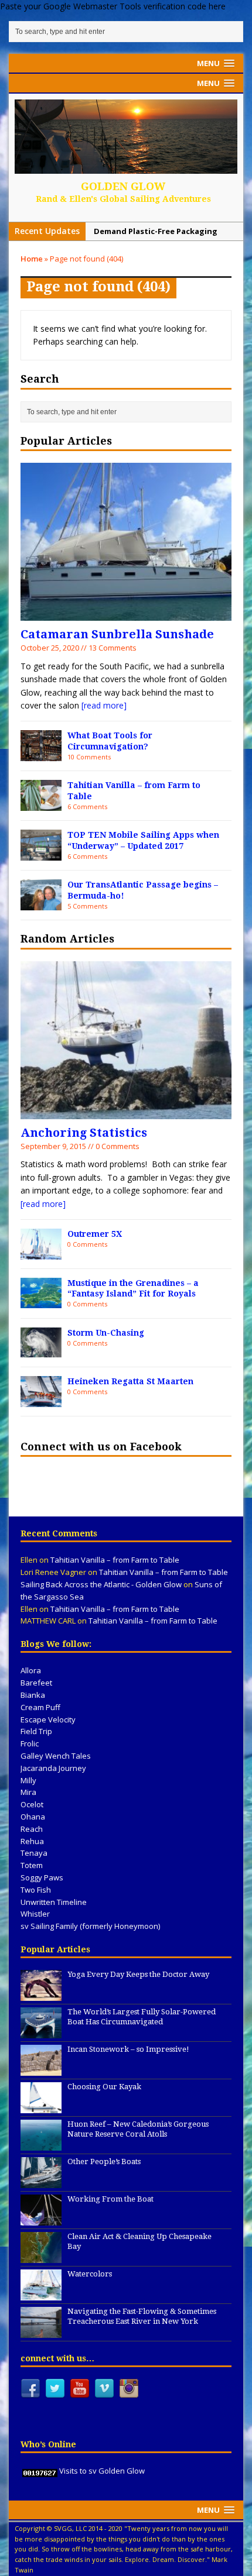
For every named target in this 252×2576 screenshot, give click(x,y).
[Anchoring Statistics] (126, 1112)
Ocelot (32, 1804)
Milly (28, 1780)
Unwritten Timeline (54, 1902)
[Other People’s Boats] (41, 2182)
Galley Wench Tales (56, 1756)
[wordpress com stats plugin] (40, 2471)
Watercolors (90, 2274)
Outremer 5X (95, 1234)
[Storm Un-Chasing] (41, 1351)
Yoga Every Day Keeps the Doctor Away (138, 1974)
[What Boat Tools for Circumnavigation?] (41, 754)
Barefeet (36, 1683)
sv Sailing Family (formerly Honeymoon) (90, 1926)
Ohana (33, 1817)
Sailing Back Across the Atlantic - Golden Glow (101, 1584)
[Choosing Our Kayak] (41, 2107)
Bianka (33, 1695)
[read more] (104, 705)
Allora (31, 1670)
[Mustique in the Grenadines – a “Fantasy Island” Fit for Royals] (41, 1301)
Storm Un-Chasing (106, 1333)
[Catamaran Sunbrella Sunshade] (126, 614)
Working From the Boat (110, 2199)
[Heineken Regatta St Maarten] (41, 1400)
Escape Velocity (48, 1719)
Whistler (35, 1914)
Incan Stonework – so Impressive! (128, 2049)
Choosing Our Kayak (104, 2087)
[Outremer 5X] (41, 1252)
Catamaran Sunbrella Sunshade (117, 634)
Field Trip (36, 1731)
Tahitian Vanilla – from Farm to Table (115, 1560)
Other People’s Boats (104, 2161)
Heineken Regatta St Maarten (130, 1381)
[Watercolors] (41, 2294)
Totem (32, 1865)
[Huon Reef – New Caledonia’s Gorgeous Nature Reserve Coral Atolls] (41, 2144)
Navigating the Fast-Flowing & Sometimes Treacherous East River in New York (142, 2316)
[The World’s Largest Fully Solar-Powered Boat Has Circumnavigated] (41, 2032)
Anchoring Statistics (84, 1133)
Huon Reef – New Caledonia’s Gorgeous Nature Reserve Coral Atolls (138, 2129)
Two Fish (36, 1890)
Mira (28, 1792)
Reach (32, 1829)
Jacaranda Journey (53, 1768)
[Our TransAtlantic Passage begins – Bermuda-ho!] (41, 903)
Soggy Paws (42, 1877)
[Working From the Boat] (41, 2219)
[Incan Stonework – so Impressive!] (41, 2069)
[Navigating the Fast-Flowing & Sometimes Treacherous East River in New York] (41, 2331)
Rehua (32, 1841)
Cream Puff (40, 1707)
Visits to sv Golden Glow (102, 2471)
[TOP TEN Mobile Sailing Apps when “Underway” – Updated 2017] (41, 853)
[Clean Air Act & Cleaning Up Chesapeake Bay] (41, 2257)
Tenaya (34, 1853)
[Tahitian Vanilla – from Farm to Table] (41, 804)
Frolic (30, 1743)
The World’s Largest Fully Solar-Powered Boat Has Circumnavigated (142, 2017)
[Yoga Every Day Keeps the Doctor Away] (41, 1994)
